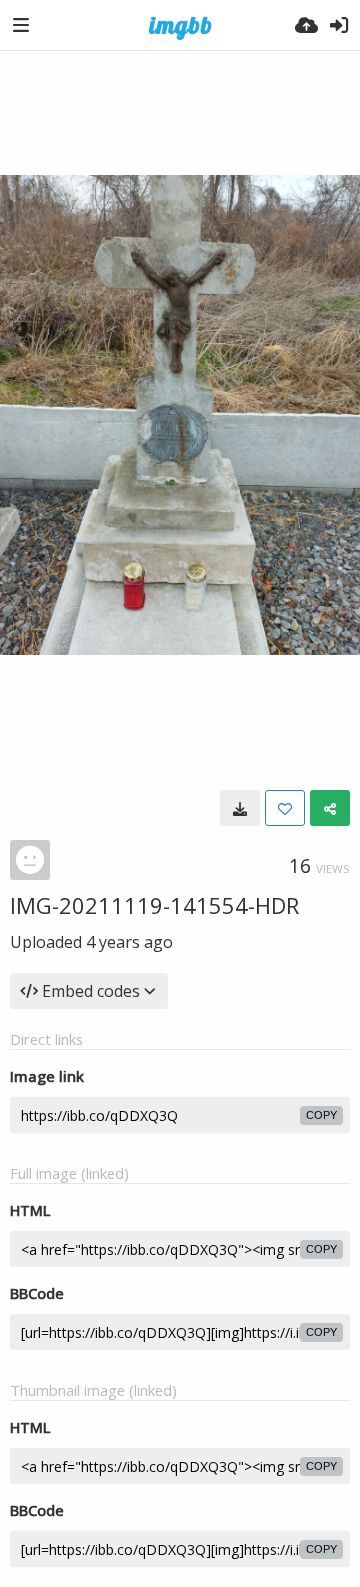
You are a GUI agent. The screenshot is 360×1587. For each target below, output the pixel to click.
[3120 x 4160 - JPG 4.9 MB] (240, 808)
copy (321, 1115)
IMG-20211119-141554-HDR (154, 905)
